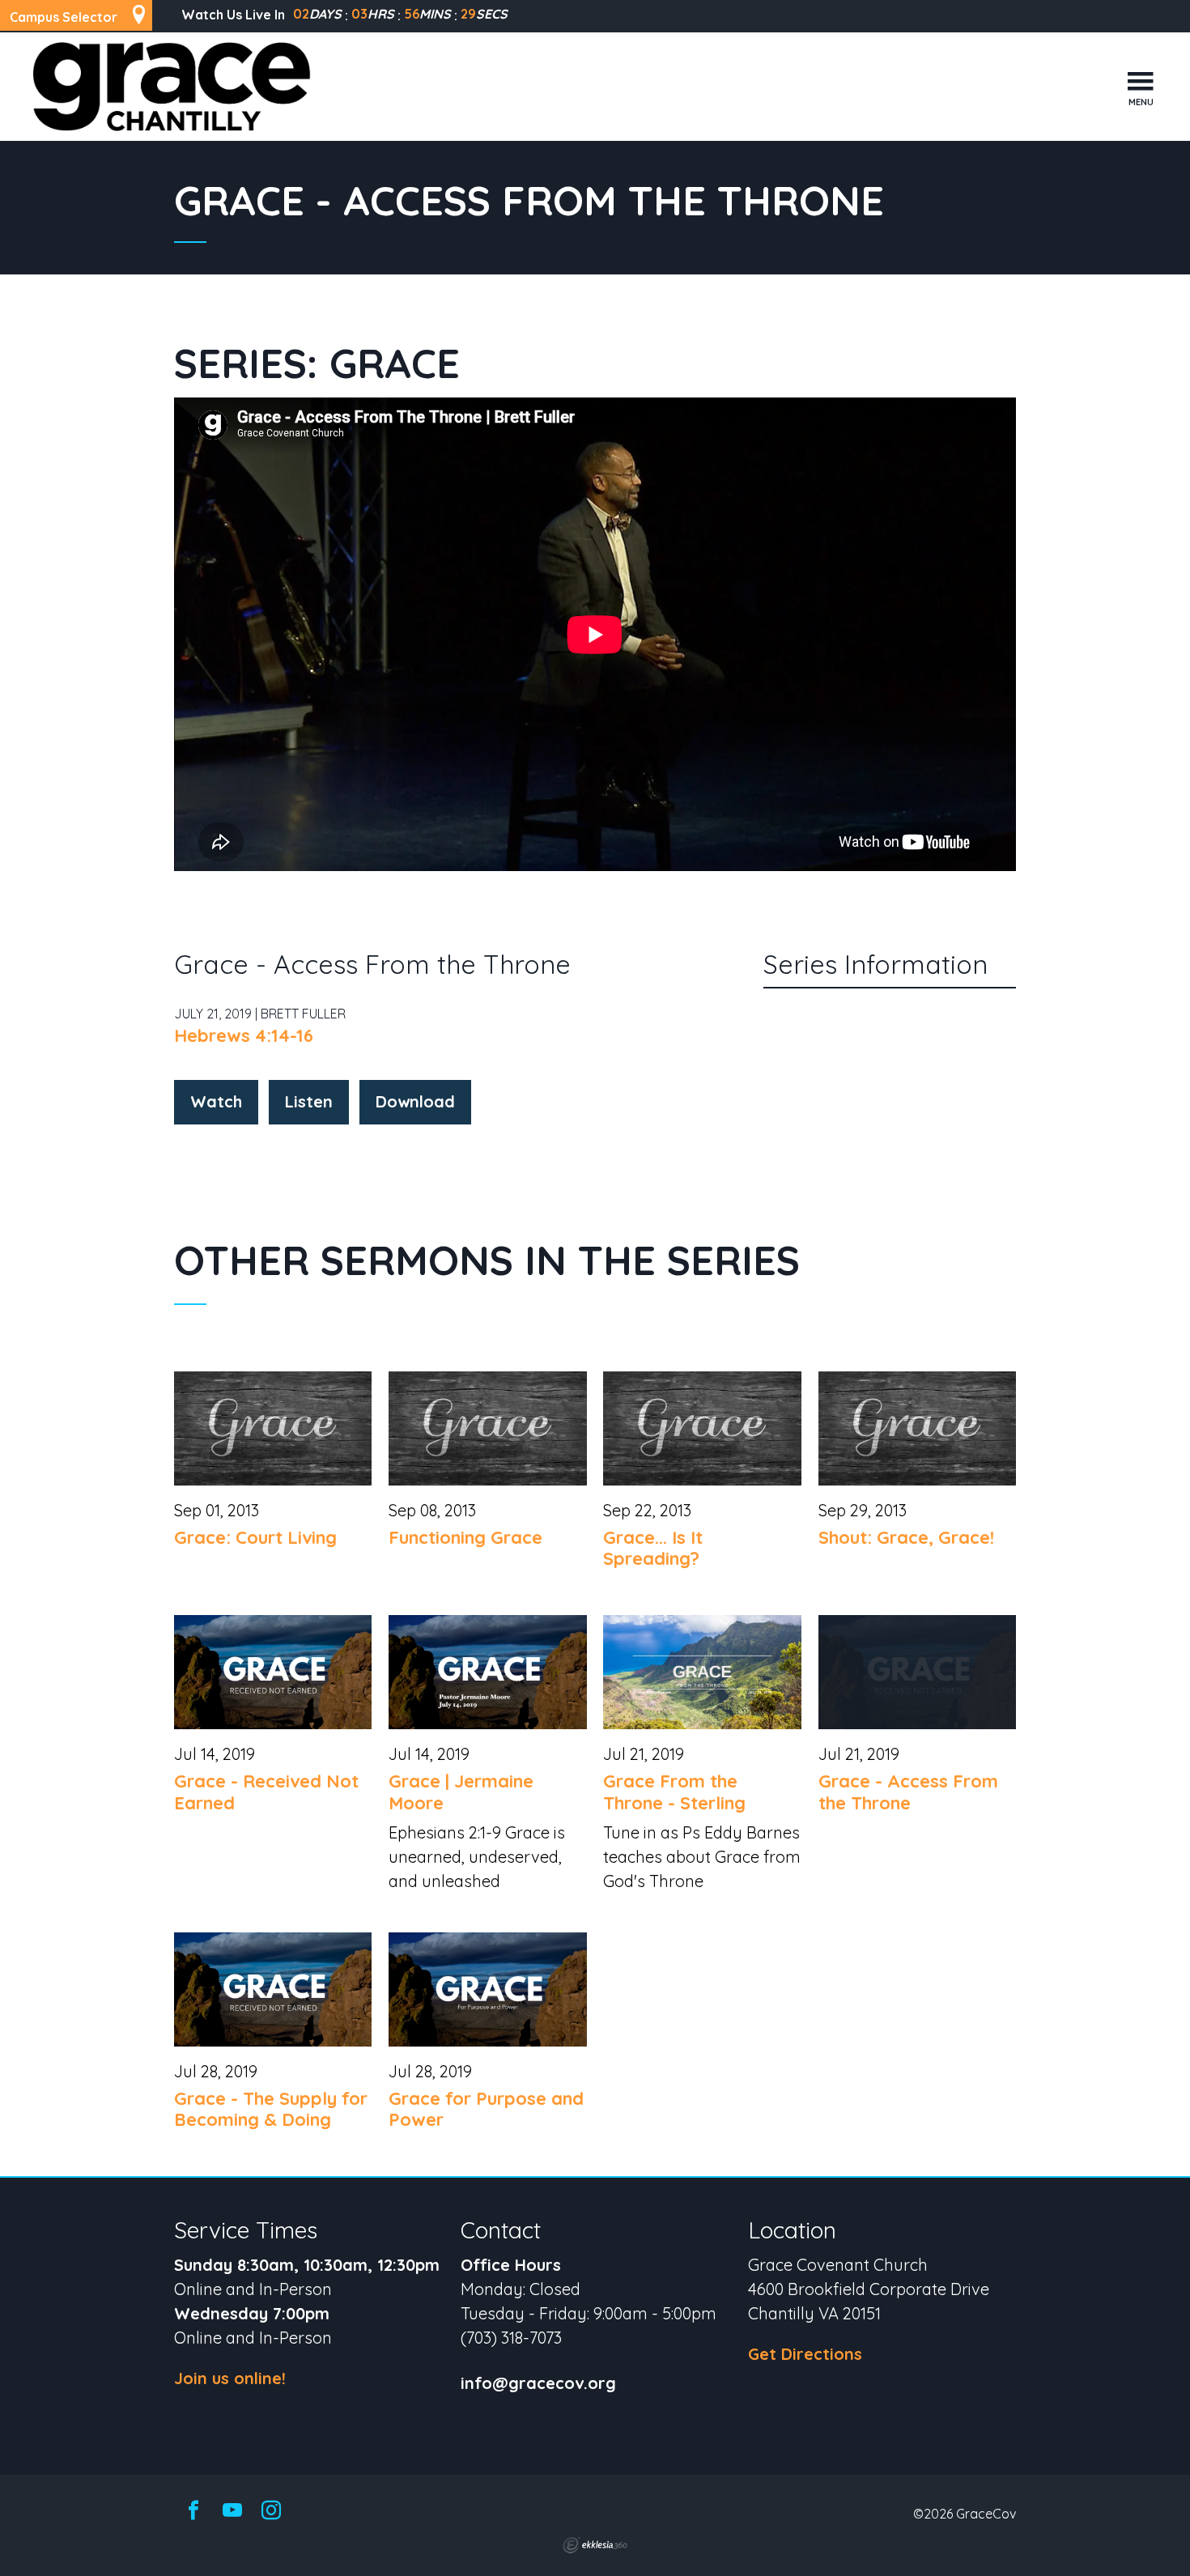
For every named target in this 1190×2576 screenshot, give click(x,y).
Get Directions (805, 2354)
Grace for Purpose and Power (486, 2109)
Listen (309, 1101)
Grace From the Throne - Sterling (674, 1792)
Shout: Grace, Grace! (906, 1537)
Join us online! (230, 2378)
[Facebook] (193, 2511)
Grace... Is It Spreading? (653, 1548)
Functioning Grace (465, 1537)
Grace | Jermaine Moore (461, 1792)
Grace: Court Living (255, 1537)
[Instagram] (271, 2511)
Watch (216, 1101)
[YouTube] (232, 2511)
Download (415, 1101)
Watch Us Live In (233, 15)
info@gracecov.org (538, 2384)
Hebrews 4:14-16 (244, 1035)
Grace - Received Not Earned (266, 1792)
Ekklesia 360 (595, 2545)
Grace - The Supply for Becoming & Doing (271, 2109)
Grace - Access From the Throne (908, 1792)
